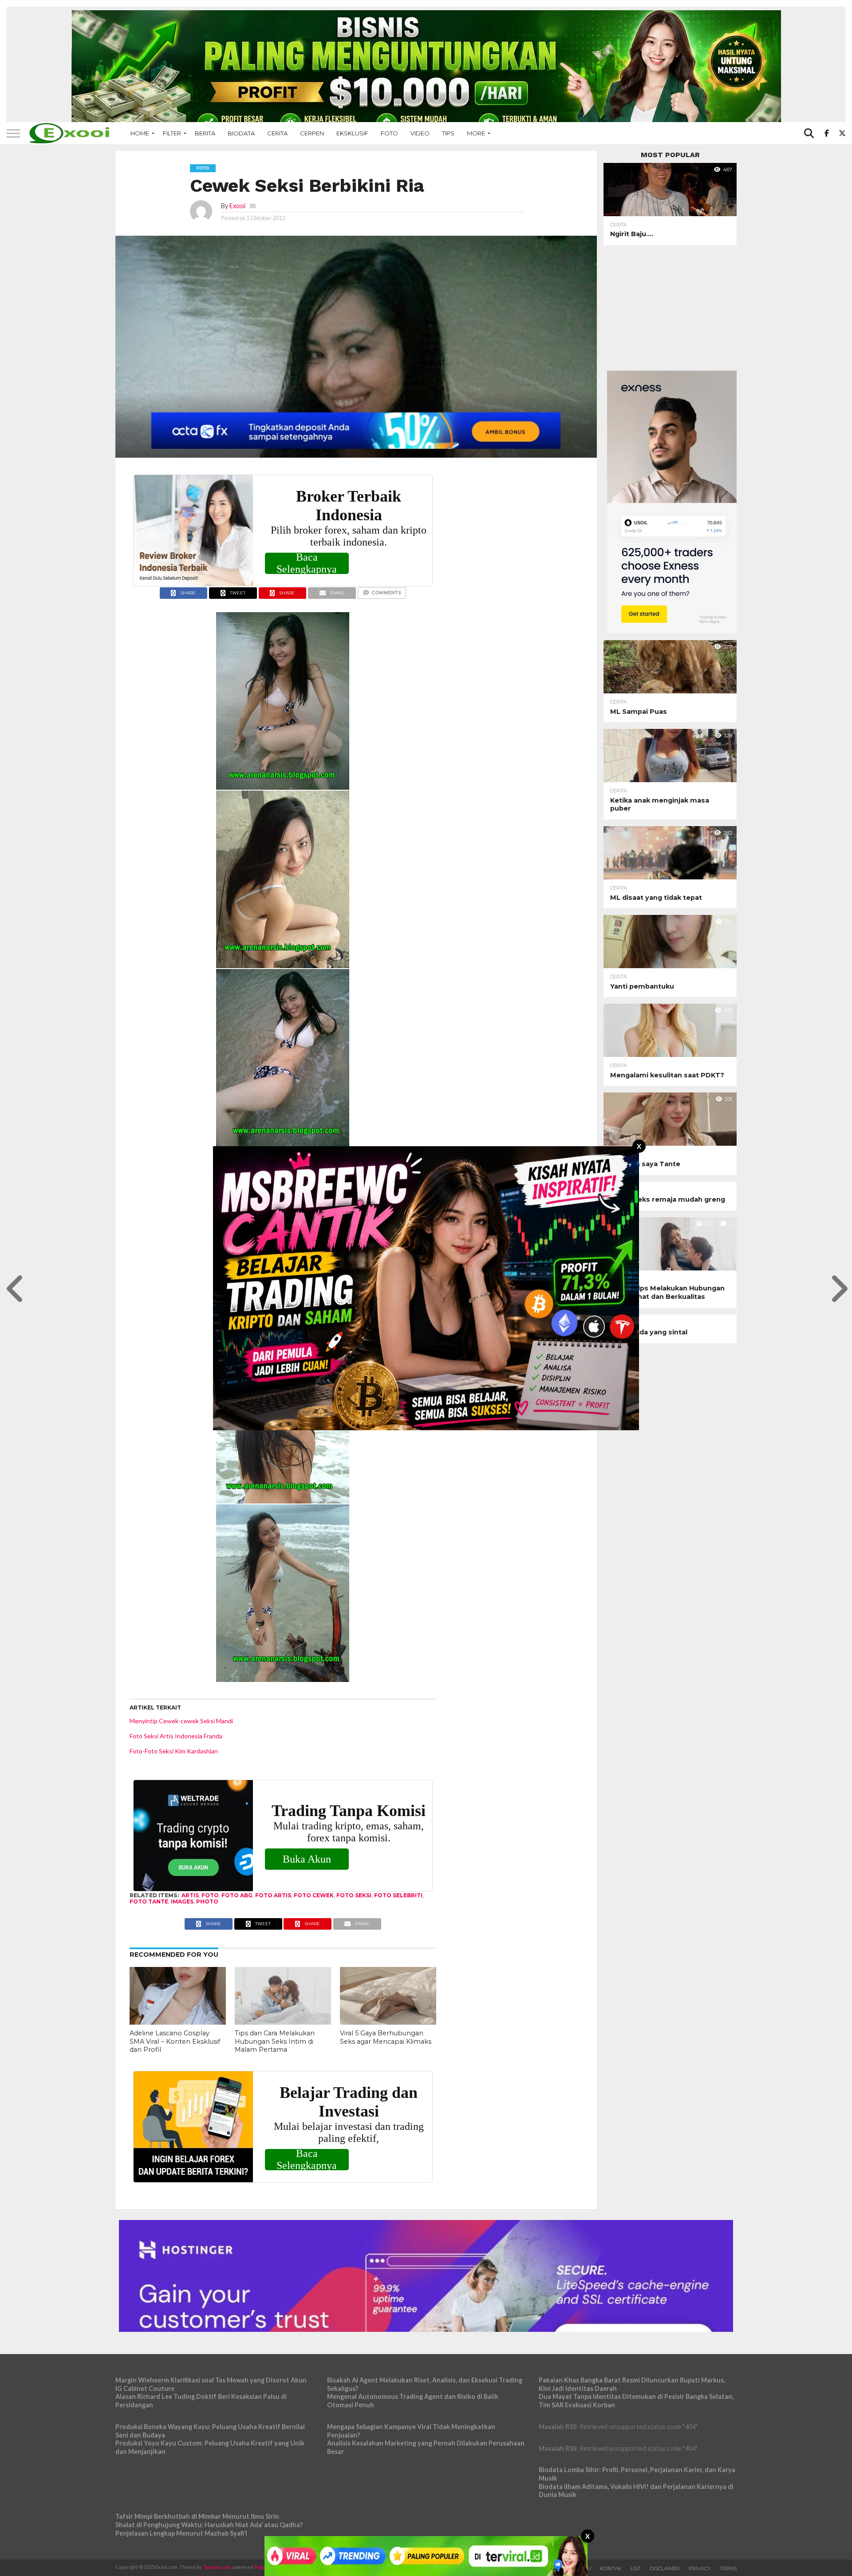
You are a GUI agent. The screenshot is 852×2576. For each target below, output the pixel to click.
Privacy (700, 2568)
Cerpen (312, 133)
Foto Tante (149, 1901)
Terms (728, 2568)
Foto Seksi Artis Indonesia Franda (176, 1736)
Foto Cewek (314, 1895)
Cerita (277, 133)
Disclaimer (665, 2568)
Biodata (241, 133)
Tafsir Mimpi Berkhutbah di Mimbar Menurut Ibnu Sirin (197, 2516)
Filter (172, 133)
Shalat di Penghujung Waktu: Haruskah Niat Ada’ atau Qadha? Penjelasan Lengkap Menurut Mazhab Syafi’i (209, 2529)
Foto (389, 133)
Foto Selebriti (398, 1895)
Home (140, 133)
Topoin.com (217, 2567)
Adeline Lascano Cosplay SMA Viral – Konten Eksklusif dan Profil (175, 2041)
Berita (205, 133)
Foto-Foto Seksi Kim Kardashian (174, 1751)
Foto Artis (273, 1895)
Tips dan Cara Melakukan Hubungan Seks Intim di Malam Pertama (275, 2041)
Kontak (611, 2568)
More (476, 133)
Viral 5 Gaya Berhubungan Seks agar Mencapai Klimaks (386, 2037)
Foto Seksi (354, 1895)
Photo (207, 1901)
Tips (448, 133)
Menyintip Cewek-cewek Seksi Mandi (181, 1721)
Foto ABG (237, 1895)
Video (420, 133)
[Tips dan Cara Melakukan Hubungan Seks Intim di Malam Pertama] (283, 2022)
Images (182, 1901)
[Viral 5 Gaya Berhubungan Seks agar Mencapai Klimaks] (388, 2022)
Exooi (237, 206)
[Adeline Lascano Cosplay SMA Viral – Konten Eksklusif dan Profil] (178, 2022)
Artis (190, 1895)
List (636, 2568)
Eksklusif (352, 133)
